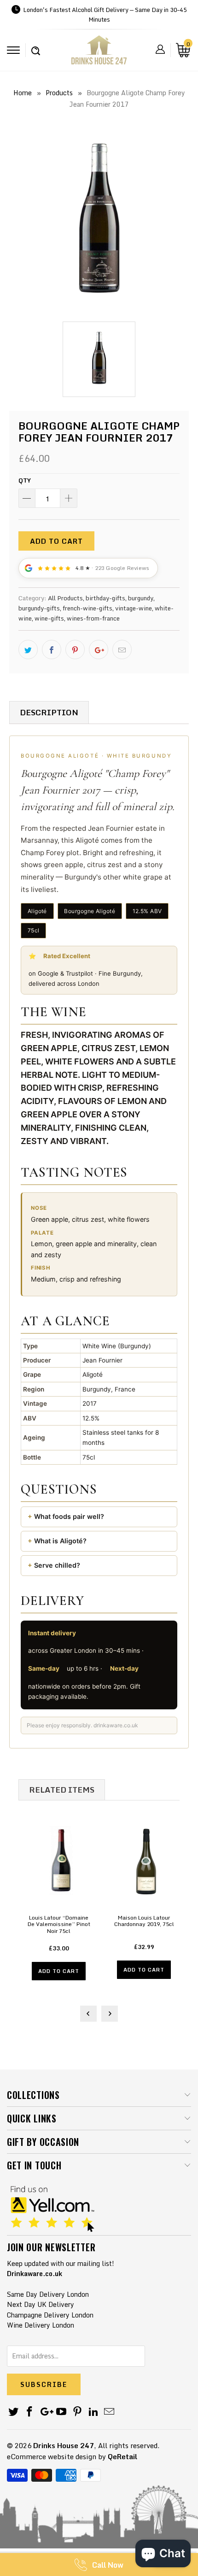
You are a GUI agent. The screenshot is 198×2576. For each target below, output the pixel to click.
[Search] (36, 46)
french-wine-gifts (87, 608)
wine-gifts (49, 618)
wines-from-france (93, 618)
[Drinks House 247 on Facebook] (30, 2412)
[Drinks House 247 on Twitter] (14, 2412)
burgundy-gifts (39, 608)
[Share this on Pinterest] (75, 650)
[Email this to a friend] (122, 650)
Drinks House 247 (64, 2445)
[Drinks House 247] (99, 53)
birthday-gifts (105, 598)
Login (160, 49)
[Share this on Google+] (99, 650)
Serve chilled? (57, 1565)
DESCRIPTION (49, 712)
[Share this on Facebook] (52, 650)
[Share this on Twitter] (28, 650)
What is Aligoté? (60, 1541)
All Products (65, 598)
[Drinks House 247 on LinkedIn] (93, 2412)
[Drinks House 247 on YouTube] (62, 2412)
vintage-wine (134, 608)
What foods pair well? (69, 1516)
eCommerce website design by (56, 2456)
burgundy (141, 598)
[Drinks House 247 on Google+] (46, 2412)
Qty (25, 480)
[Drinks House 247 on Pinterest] (78, 2412)
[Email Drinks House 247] (110, 2412)
